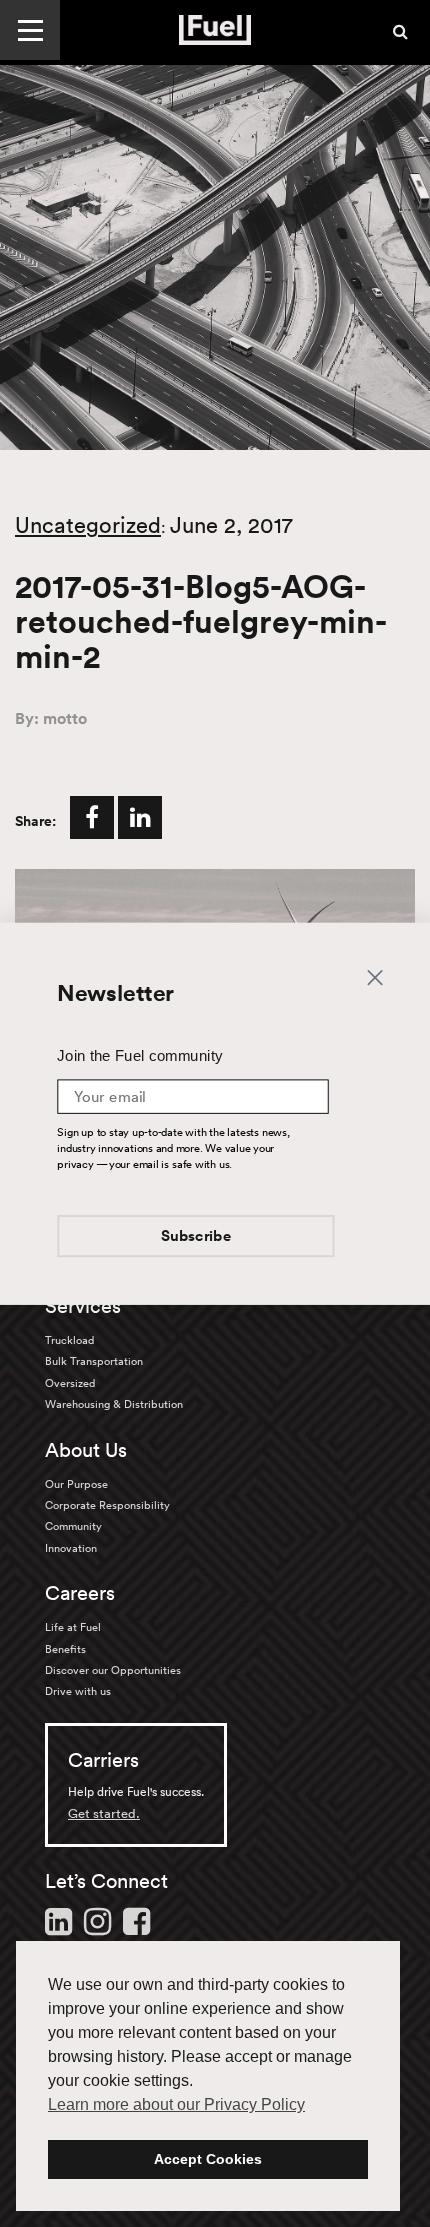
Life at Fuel (73, 1627)
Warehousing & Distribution (114, 1404)
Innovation (71, 1548)
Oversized (70, 1383)
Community (73, 1526)
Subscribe (196, 1237)
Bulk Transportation (94, 1361)
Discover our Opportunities (113, 1670)
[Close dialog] (374, 975)
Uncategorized (88, 525)
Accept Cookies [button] (208, 2159)
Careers (80, 1593)
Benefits (65, 1649)
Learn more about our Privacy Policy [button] (176, 2104)
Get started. (104, 1813)
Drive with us (78, 1691)
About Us (86, 1450)
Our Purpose (76, 1484)
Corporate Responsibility (107, 1505)
